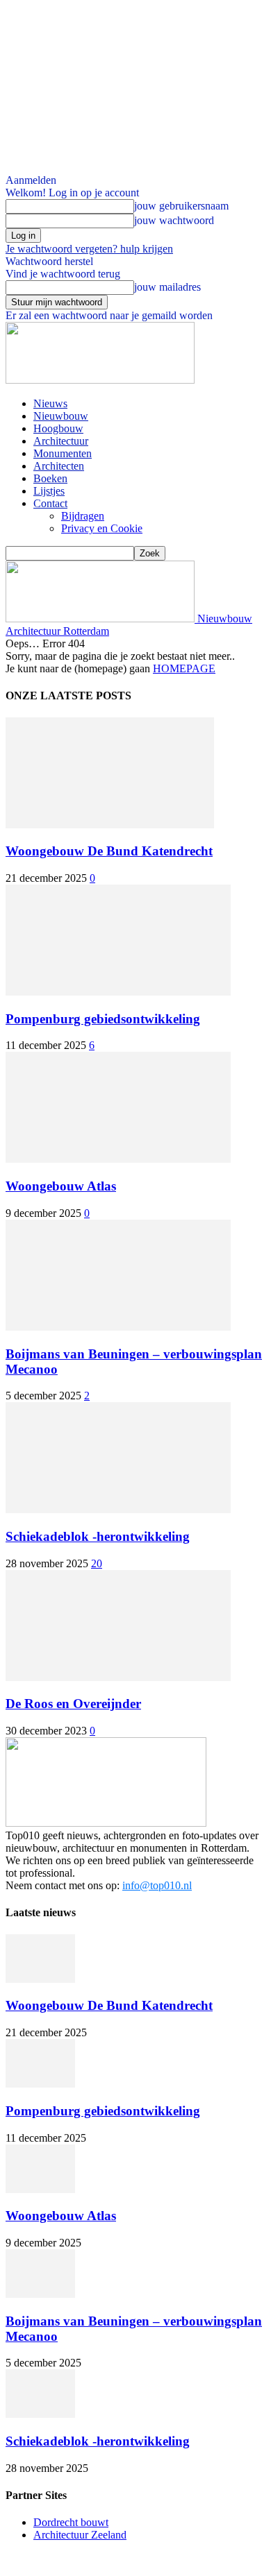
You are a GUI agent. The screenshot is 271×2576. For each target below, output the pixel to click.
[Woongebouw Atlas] (118, 1159)
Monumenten (63, 453)
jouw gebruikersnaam (181, 206)
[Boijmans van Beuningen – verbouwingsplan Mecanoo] (118, 1327)
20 (97, 1563)
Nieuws (50, 403)
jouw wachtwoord (174, 220)
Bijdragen (83, 516)
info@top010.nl (157, 1885)
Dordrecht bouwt (71, 2522)
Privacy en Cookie (102, 528)
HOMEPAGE (184, 668)
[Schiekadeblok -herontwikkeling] (118, 1509)
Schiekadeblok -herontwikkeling (98, 1536)
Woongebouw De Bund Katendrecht (109, 851)
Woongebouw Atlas (61, 1186)
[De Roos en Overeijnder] (118, 1677)
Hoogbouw (58, 428)
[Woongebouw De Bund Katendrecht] (110, 825)
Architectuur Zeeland (80, 2535)
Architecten (59, 466)
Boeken (50, 478)
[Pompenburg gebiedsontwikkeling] (118, 992)
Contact (50, 503)
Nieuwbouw (61, 416)
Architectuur (61, 441)
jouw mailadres (167, 287)
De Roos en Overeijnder (73, 1704)
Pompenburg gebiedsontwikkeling (103, 1019)
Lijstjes (49, 491)
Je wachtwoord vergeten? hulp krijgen (89, 249)
